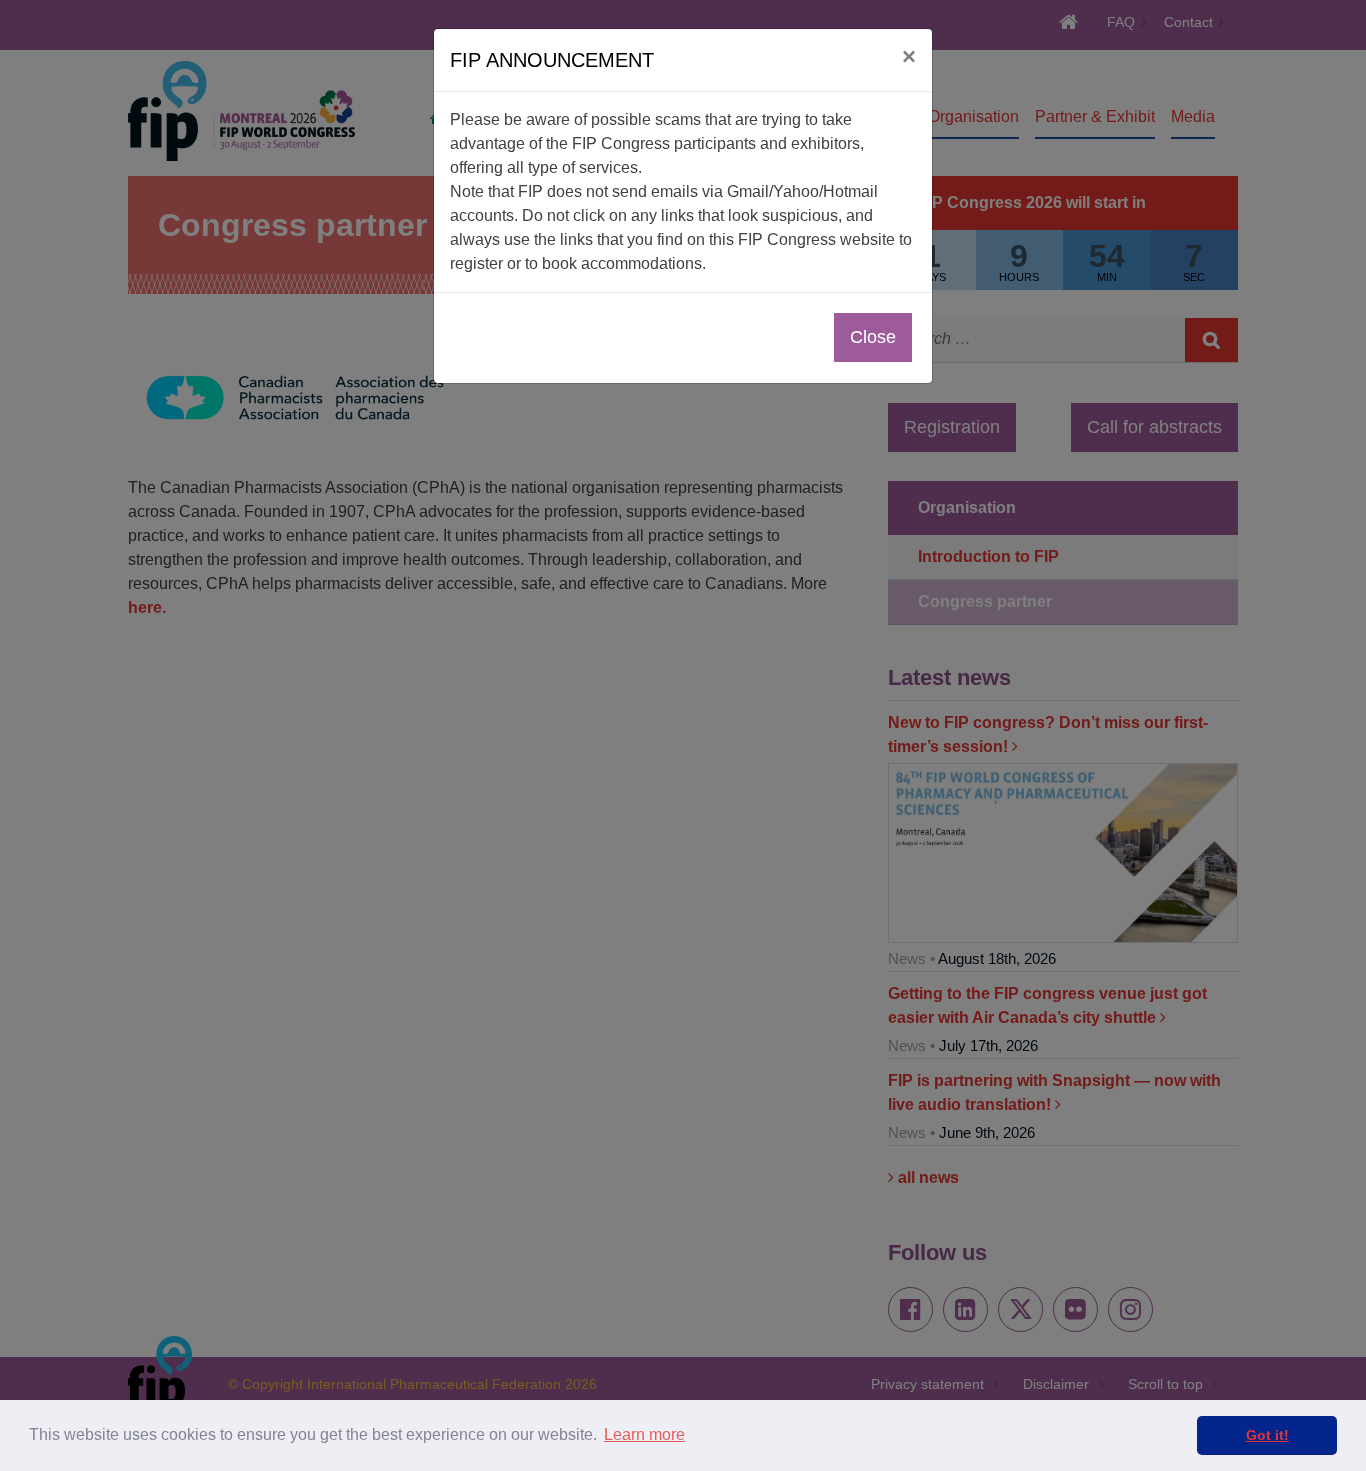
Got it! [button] (1267, 1435)
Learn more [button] (644, 1434)
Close (873, 337)
